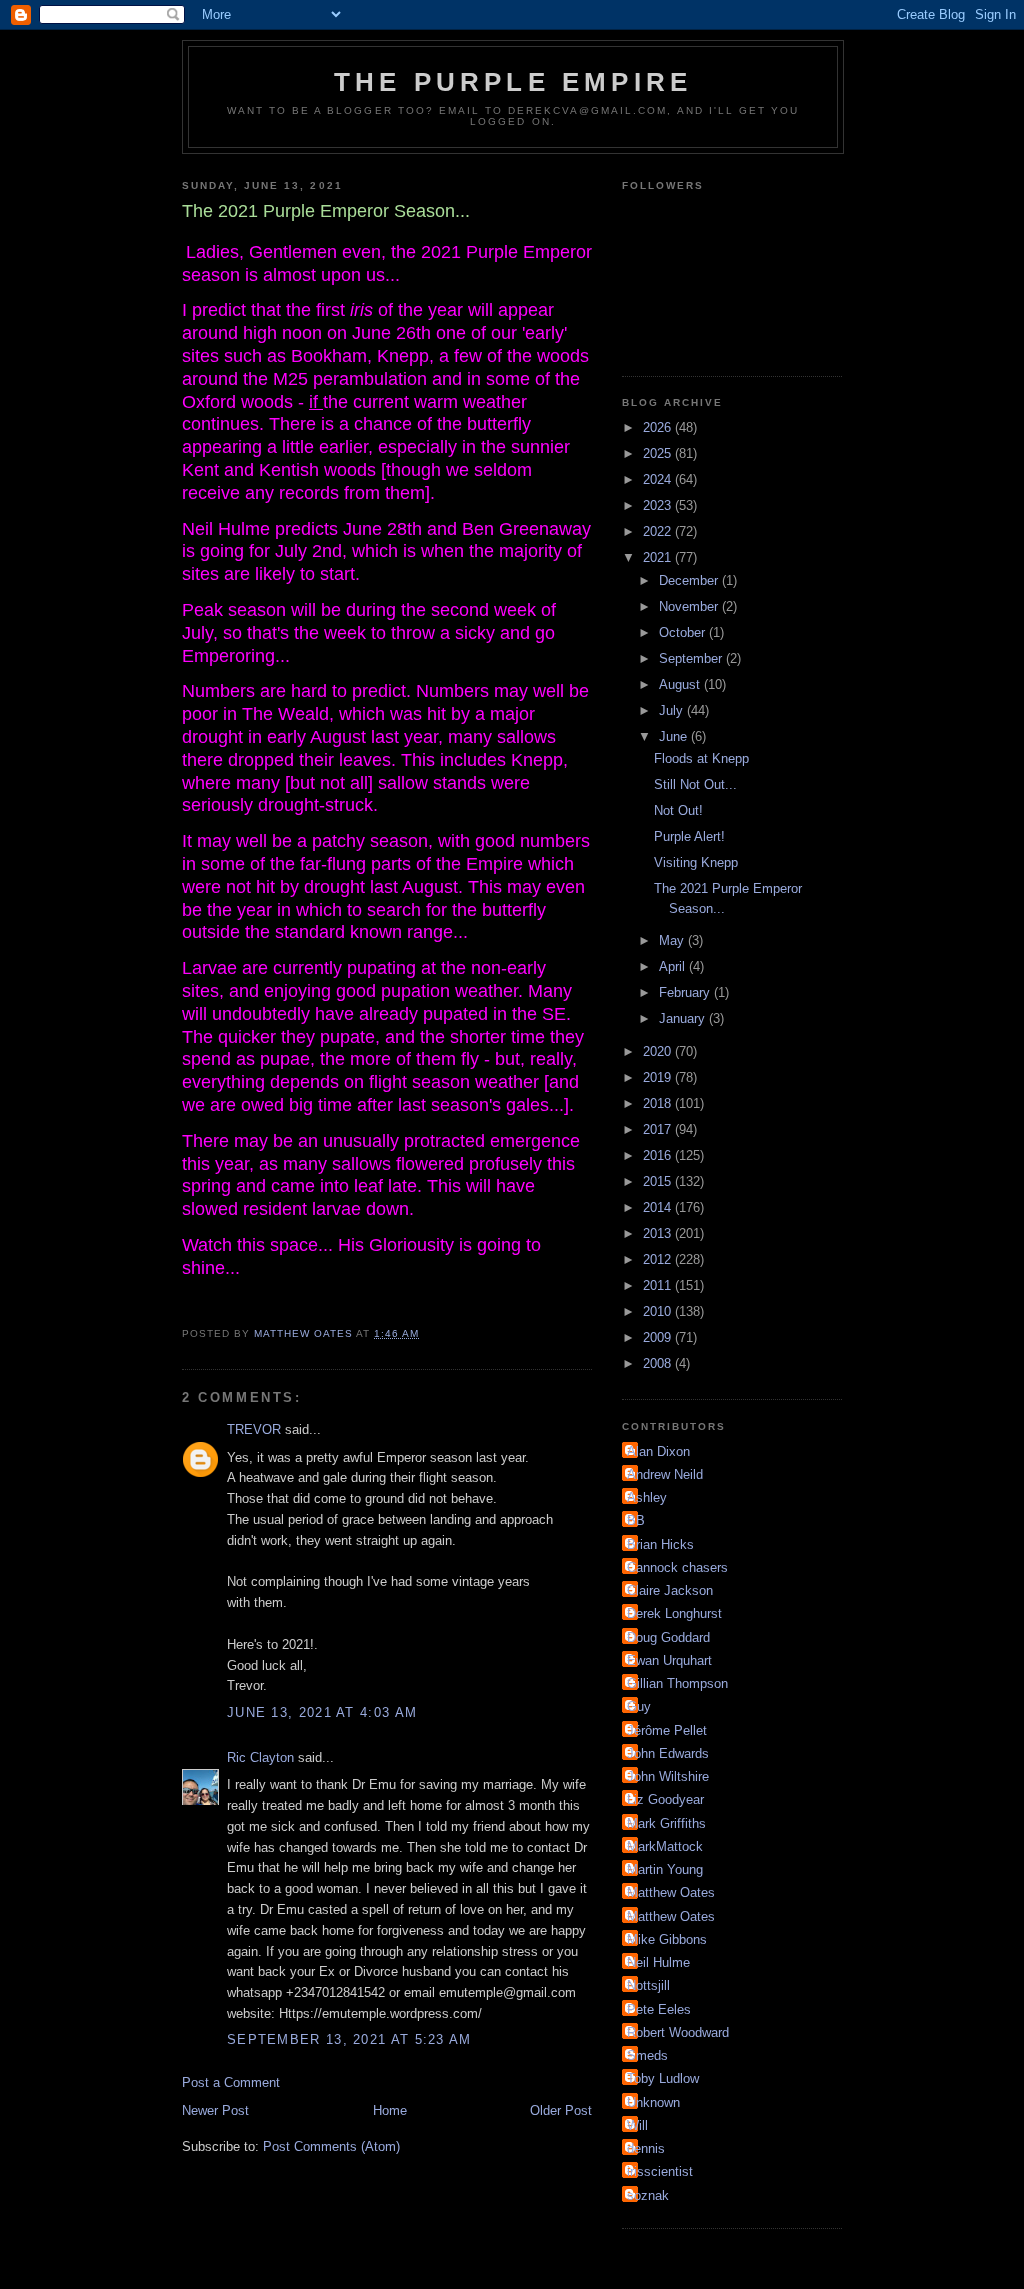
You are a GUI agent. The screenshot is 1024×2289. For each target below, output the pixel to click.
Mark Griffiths (666, 1823)
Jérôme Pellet (667, 1730)
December (690, 580)
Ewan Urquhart (669, 1660)
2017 (659, 1129)
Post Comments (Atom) (331, 2146)
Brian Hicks (660, 1544)
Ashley (647, 1497)
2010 (659, 1311)
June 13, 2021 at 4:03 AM (322, 1712)
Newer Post (215, 2110)
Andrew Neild (665, 1474)
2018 (659, 1103)
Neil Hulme (658, 1962)
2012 (659, 1259)
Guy (639, 1706)
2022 (659, 531)
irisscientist (660, 2171)
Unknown (653, 2102)
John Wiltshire (668, 1776)
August (681, 684)
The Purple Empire (513, 82)
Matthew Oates (671, 1892)
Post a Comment (231, 2082)
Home (390, 2110)
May (673, 940)
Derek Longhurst (674, 1613)
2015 (659, 1181)
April (674, 966)
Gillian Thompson (677, 1683)
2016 (659, 1155)
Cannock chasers (677, 1567)
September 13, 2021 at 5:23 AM (349, 2039)
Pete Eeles (659, 2009)
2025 (659, 453)
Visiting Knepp (696, 862)
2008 (659, 1363)
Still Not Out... (695, 784)
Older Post (561, 2110)
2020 (659, 1051)
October (684, 632)
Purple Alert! (689, 836)
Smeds (647, 2055)
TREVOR (254, 1429)
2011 (659, 1285)
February (686, 992)
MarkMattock (665, 1846)
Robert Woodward (678, 2032)
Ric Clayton (260, 1757)
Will (637, 2125)
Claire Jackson (670, 1590)
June (675, 736)
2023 (659, 505)
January (684, 1018)
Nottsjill (648, 1985)
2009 (659, 1337)
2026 (659, 427)
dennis (646, 2148)
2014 (659, 1207)
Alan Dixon (658, 1451)
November (690, 606)
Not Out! (678, 810)
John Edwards (668, 1753)
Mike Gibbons (667, 1939)
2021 (659, 557)
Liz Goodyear (665, 1799)
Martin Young (665, 1869)
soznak (648, 2195)
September (692, 658)
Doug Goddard (668, 1637)
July (673, 710)
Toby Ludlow (663, 2078)
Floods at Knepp (701, 758)
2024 (659, 479)
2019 (659, 1077)
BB (636, 1520)
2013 (659, 1233)
